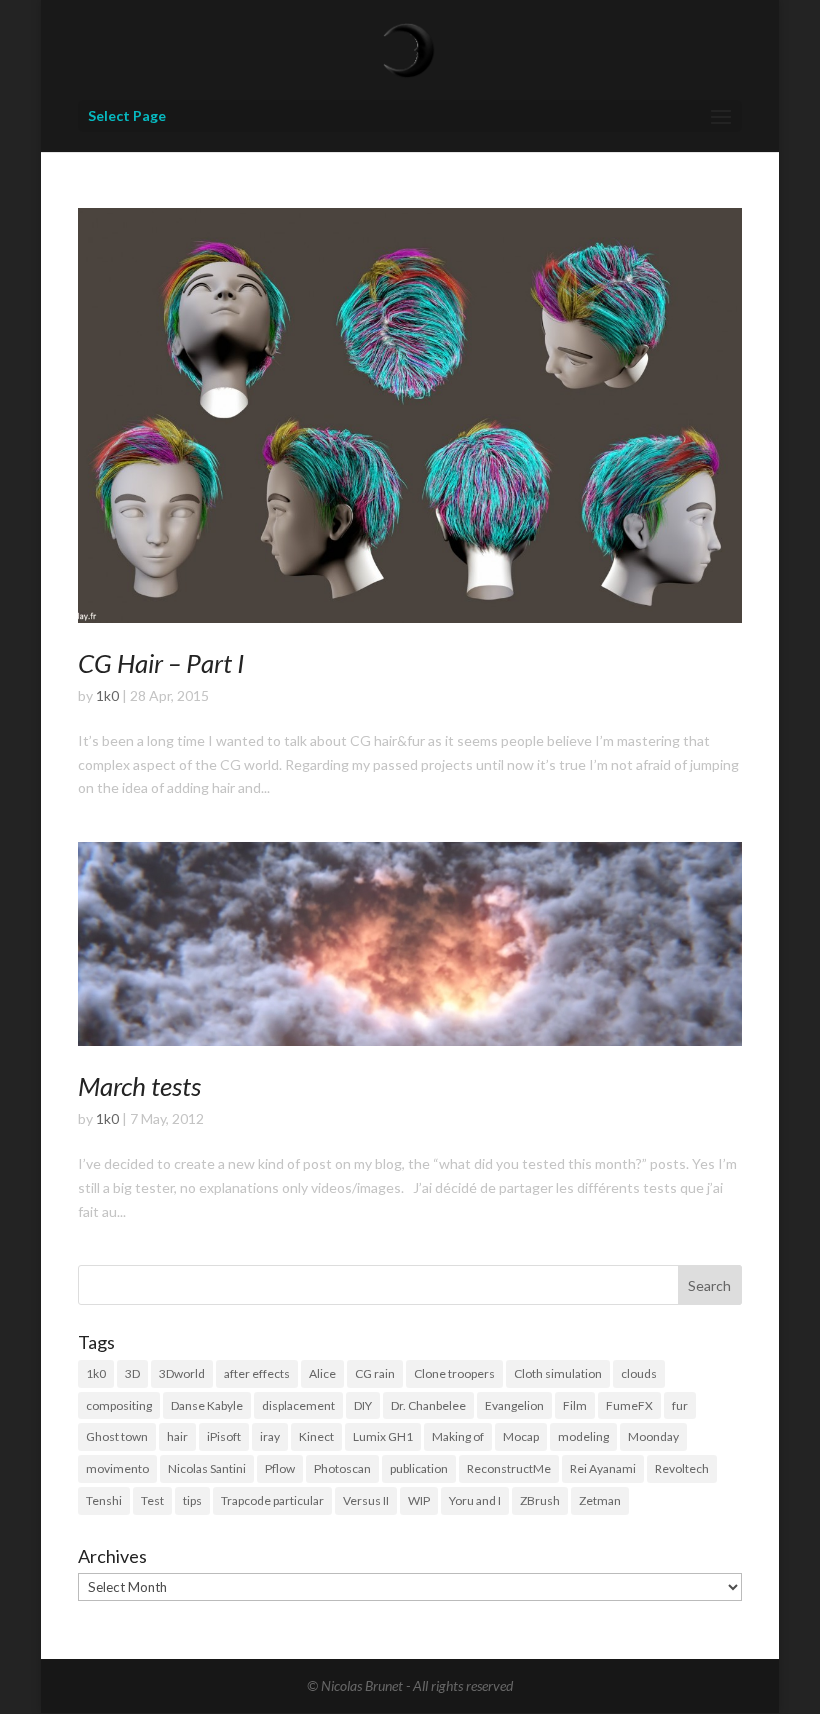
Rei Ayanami (603, 1468)
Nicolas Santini (207, 1468)
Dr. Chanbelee (428, 1405)
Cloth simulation (558, 1373)
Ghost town (117, 1436)
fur (680, 1405)
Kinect (316, 1436)
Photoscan (342, 1468)
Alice (322, 1373)
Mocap (521, 1436)
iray (270, 1436)
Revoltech (682, 1468)
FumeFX (629, 1405)
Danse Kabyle (207, 1405)
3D (132, 1373)
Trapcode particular (272, 1500)
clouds (639, 1373)
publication (419, 1468)
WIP (419, 1500)
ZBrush (540, 1500)
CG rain (375, 1373)
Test (152, 1500)
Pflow (280, 1468)
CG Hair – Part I (161, 663)
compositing (119, 1405)
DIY (363, 1405)
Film (575, 1405)
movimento (117, 1468)
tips (192, 1500)
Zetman (600, 1500)
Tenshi (104, 1500)
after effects (257, 1373)
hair (177, 1436)
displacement (298, 1405)
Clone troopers (454, 1373)
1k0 (107, 695)
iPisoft (224, 1436)
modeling (583, 1436)
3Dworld (182, 1373)
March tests (139, 1086)
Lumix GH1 (383, 1436)
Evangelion (514, 1405)
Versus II (366, 1500)
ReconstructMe (509, 1468)
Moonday (653, 1436)
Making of (458, 1436)
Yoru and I (475, 1500)
